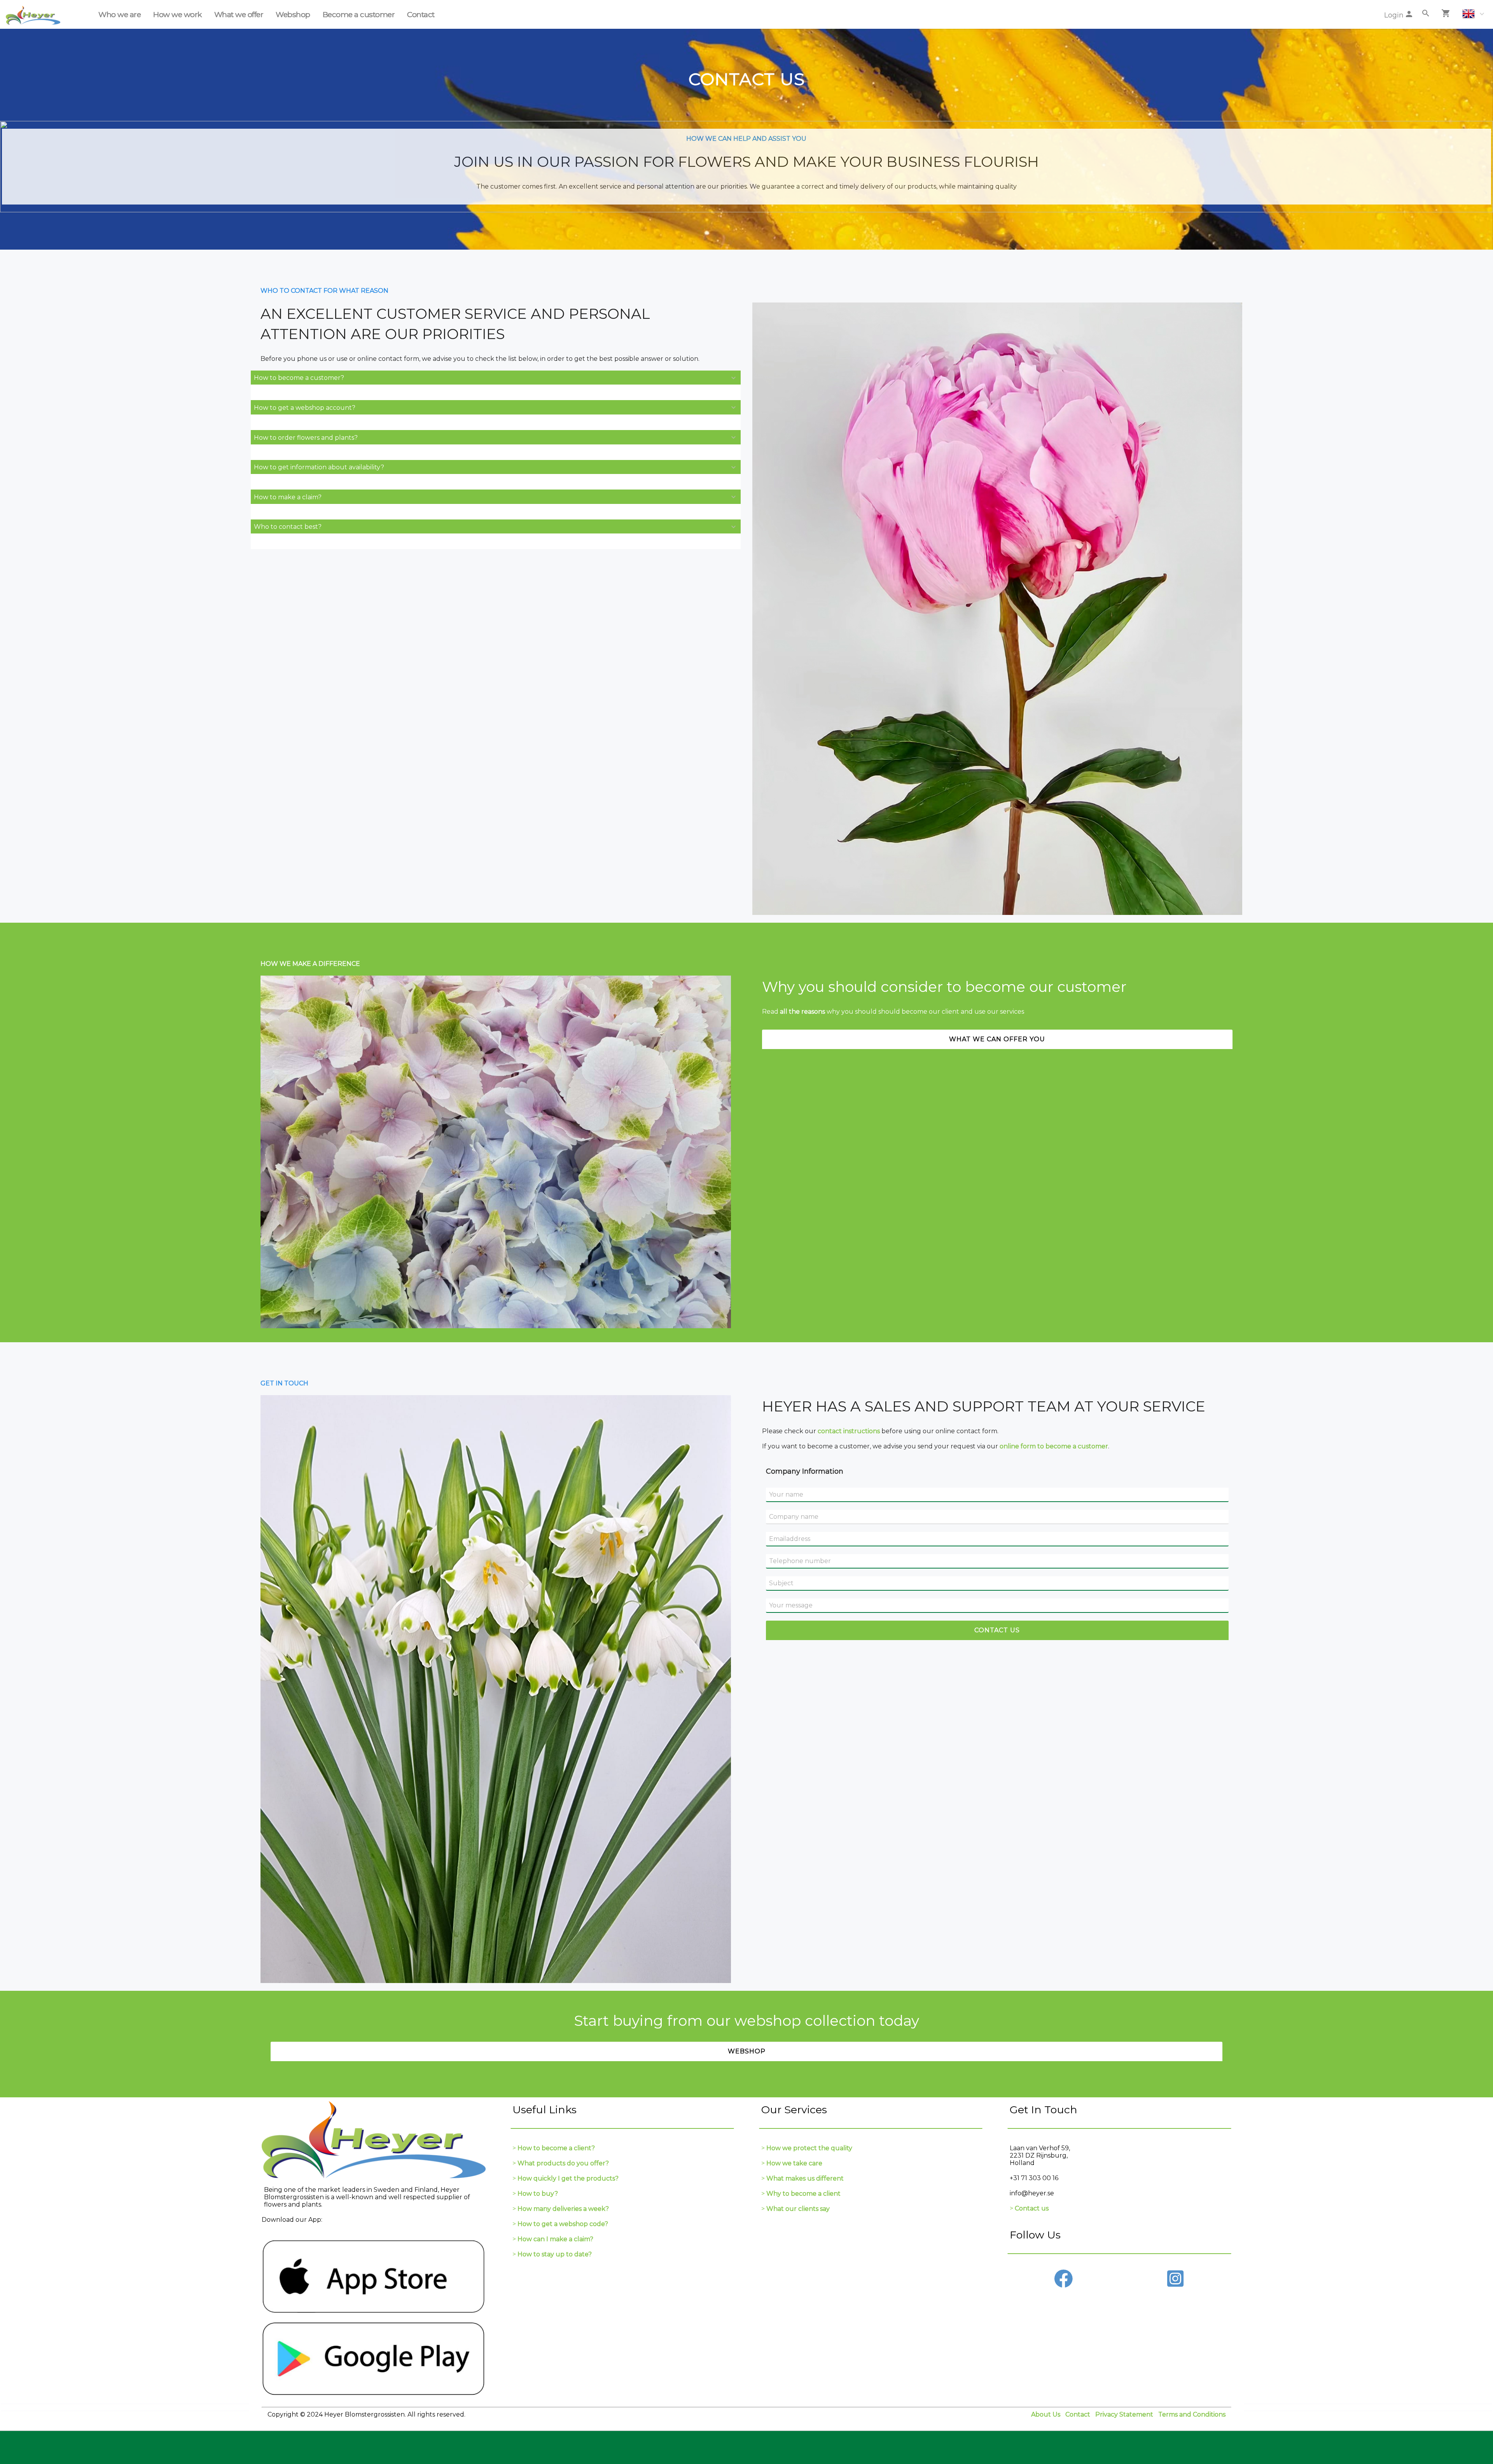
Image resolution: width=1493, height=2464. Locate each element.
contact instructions (849, 1431)
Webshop (293, 14)
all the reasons (802, 1012)
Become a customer (359, 14)
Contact (421, 14)
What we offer (239, 14)
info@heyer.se (1032, 2193)
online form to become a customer (1054, 1446)
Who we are (120, 14)
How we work (177, 14)
